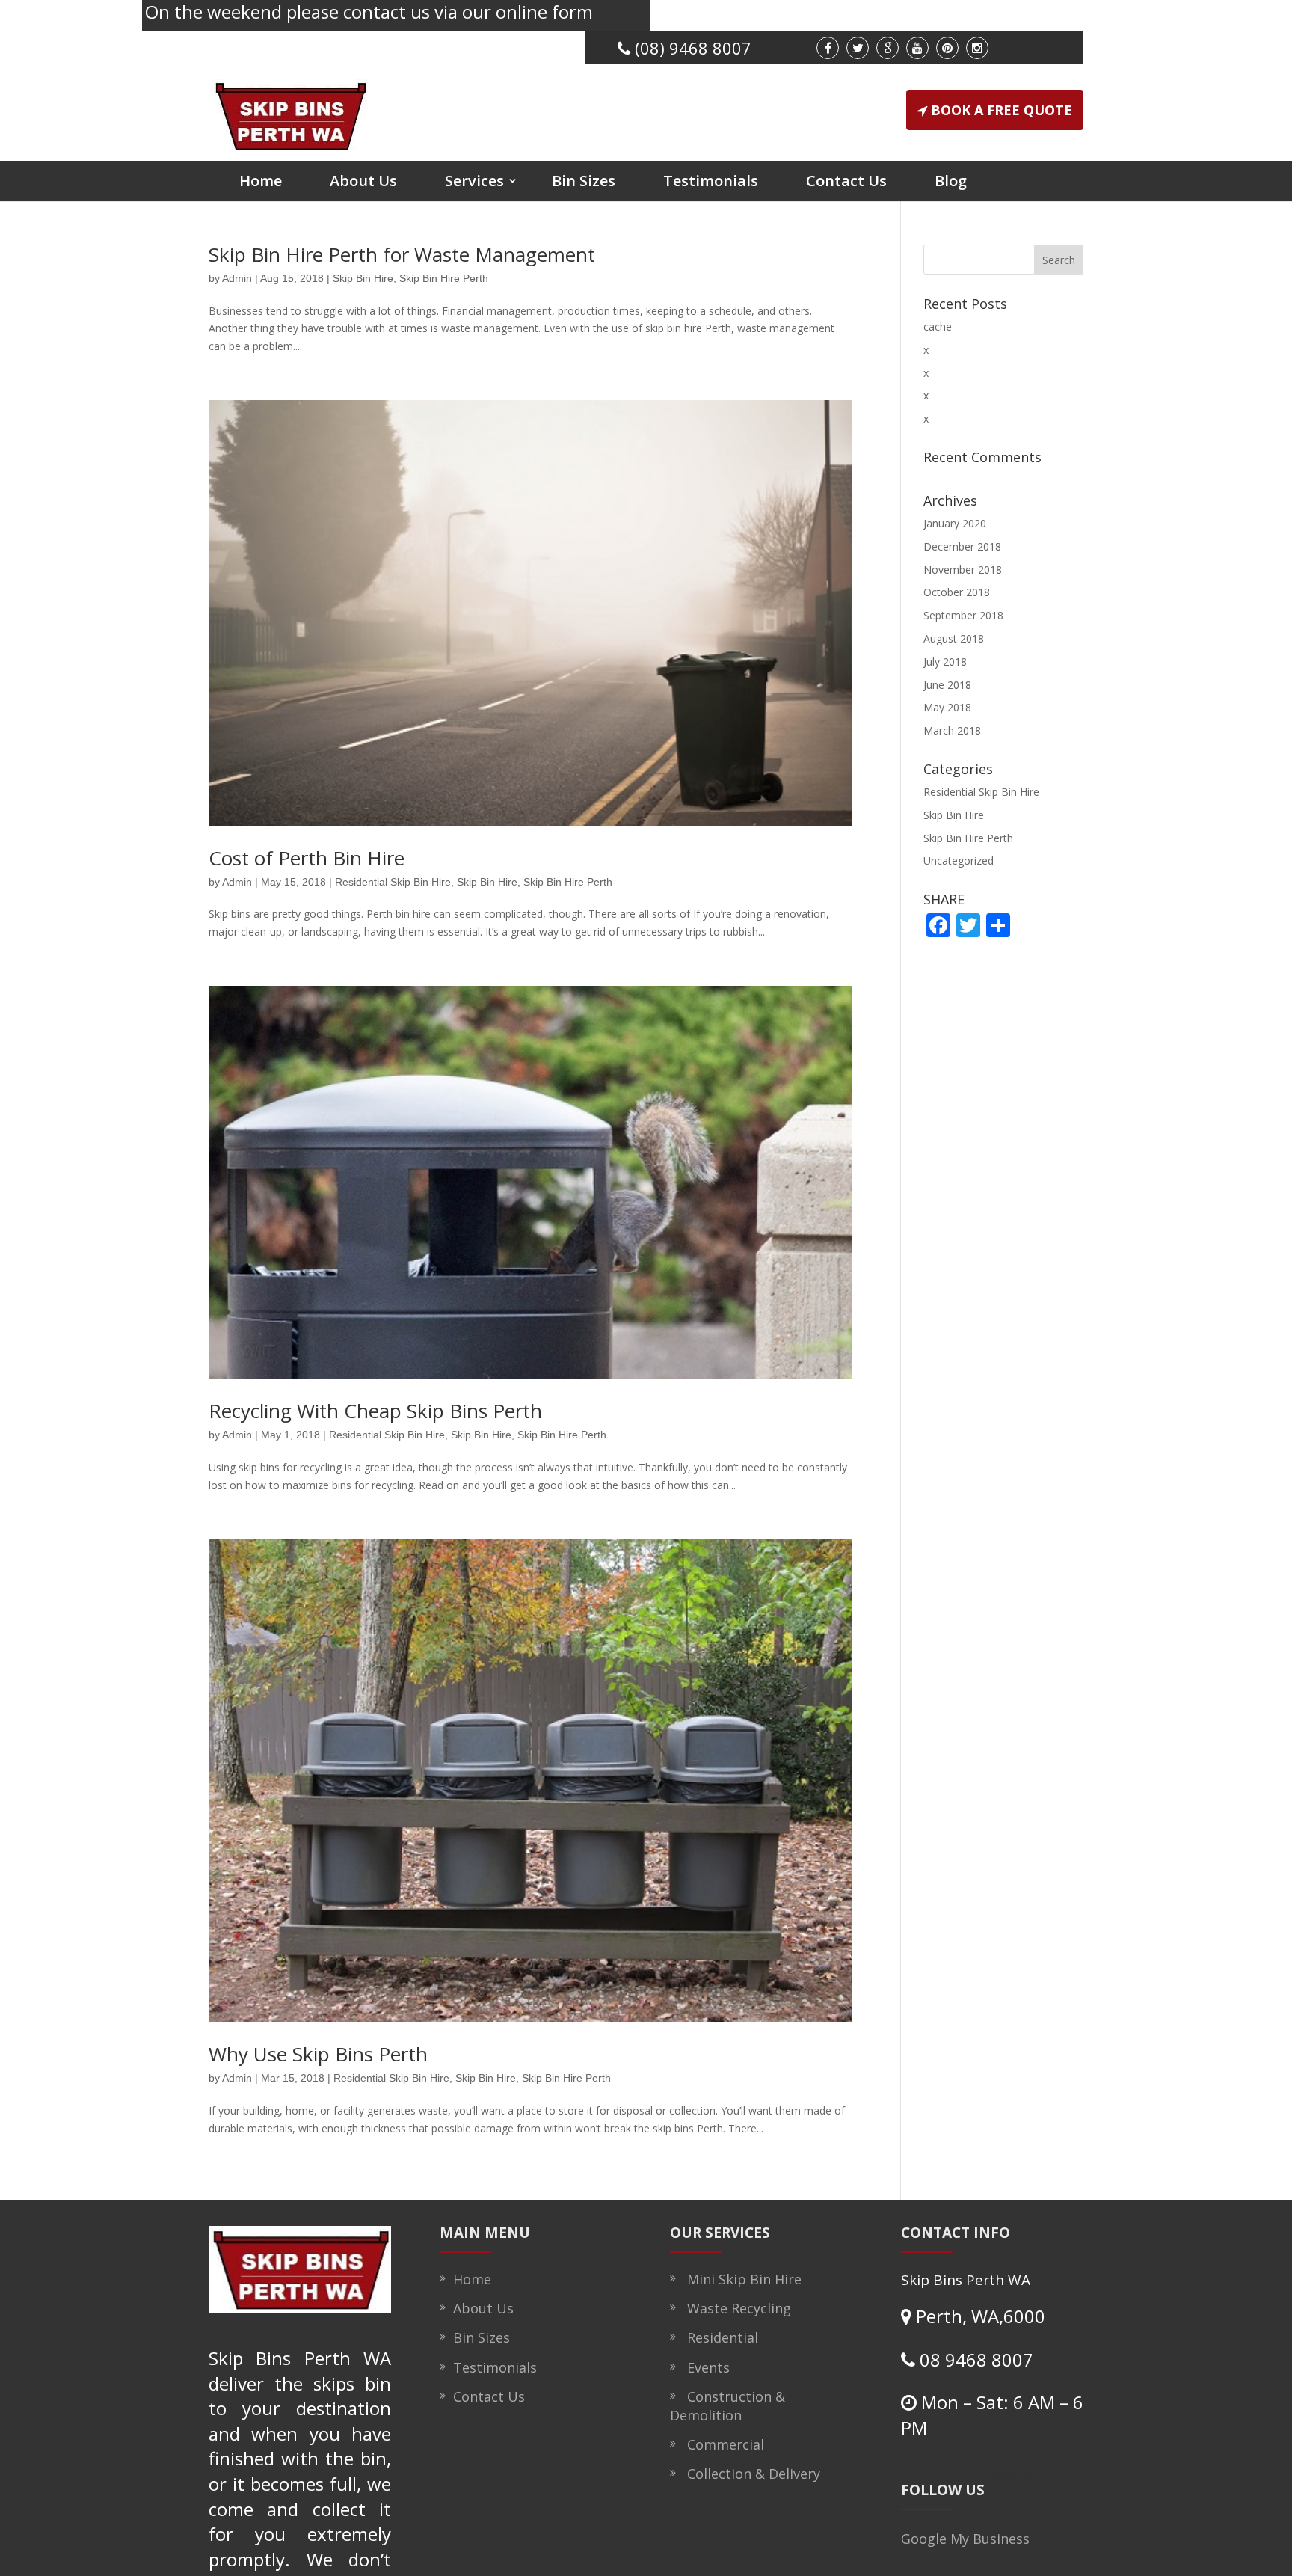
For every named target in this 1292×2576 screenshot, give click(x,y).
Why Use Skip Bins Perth (318, 2054)
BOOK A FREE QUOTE (1002, 110)
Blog (951, 181)
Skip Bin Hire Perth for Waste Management (402, 254)
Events (705, 2367)
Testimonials (711, 181)
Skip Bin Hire (363, 278)
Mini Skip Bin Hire (741, 2279)
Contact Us (846, 181)
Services (474, 181)
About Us (363, 181)
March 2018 (952, 730)
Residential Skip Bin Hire (393, 882)
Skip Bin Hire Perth (444, 278)
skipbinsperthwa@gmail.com (992, 2474)
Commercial (722, 2444)
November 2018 (963, 570)
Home (261, 181)
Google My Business (965, 2539)
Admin (237, 278)
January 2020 (955, 523)
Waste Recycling (735, 2308)
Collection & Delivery (750, 2474)
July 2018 (945, 662)
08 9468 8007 (974, 2359)
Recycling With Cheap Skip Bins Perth (375, 1411)
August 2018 (954, 638)
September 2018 (963, 615)
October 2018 (957, 592)
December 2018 (962, 546)
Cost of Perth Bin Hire (307, 858)
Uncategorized (959, 861)
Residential (719, 2337)
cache (938, 326)
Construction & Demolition (727, 2406)
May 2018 (947, 707)
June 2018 (947, 685)
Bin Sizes (584, 181)
